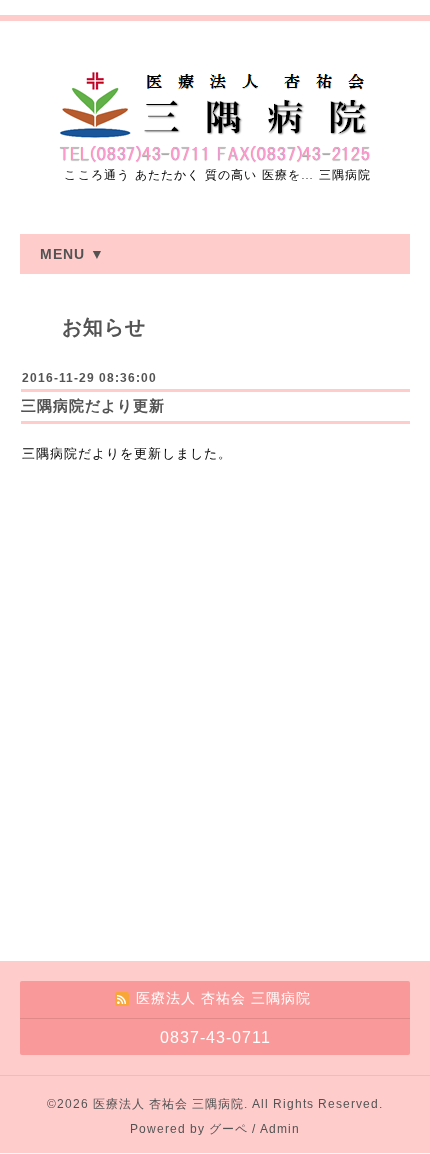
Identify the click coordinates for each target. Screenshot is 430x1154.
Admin (280, 1129)
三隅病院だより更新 (93, 405)
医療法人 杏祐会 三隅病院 (168, 1104)
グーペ (228, 1129)
